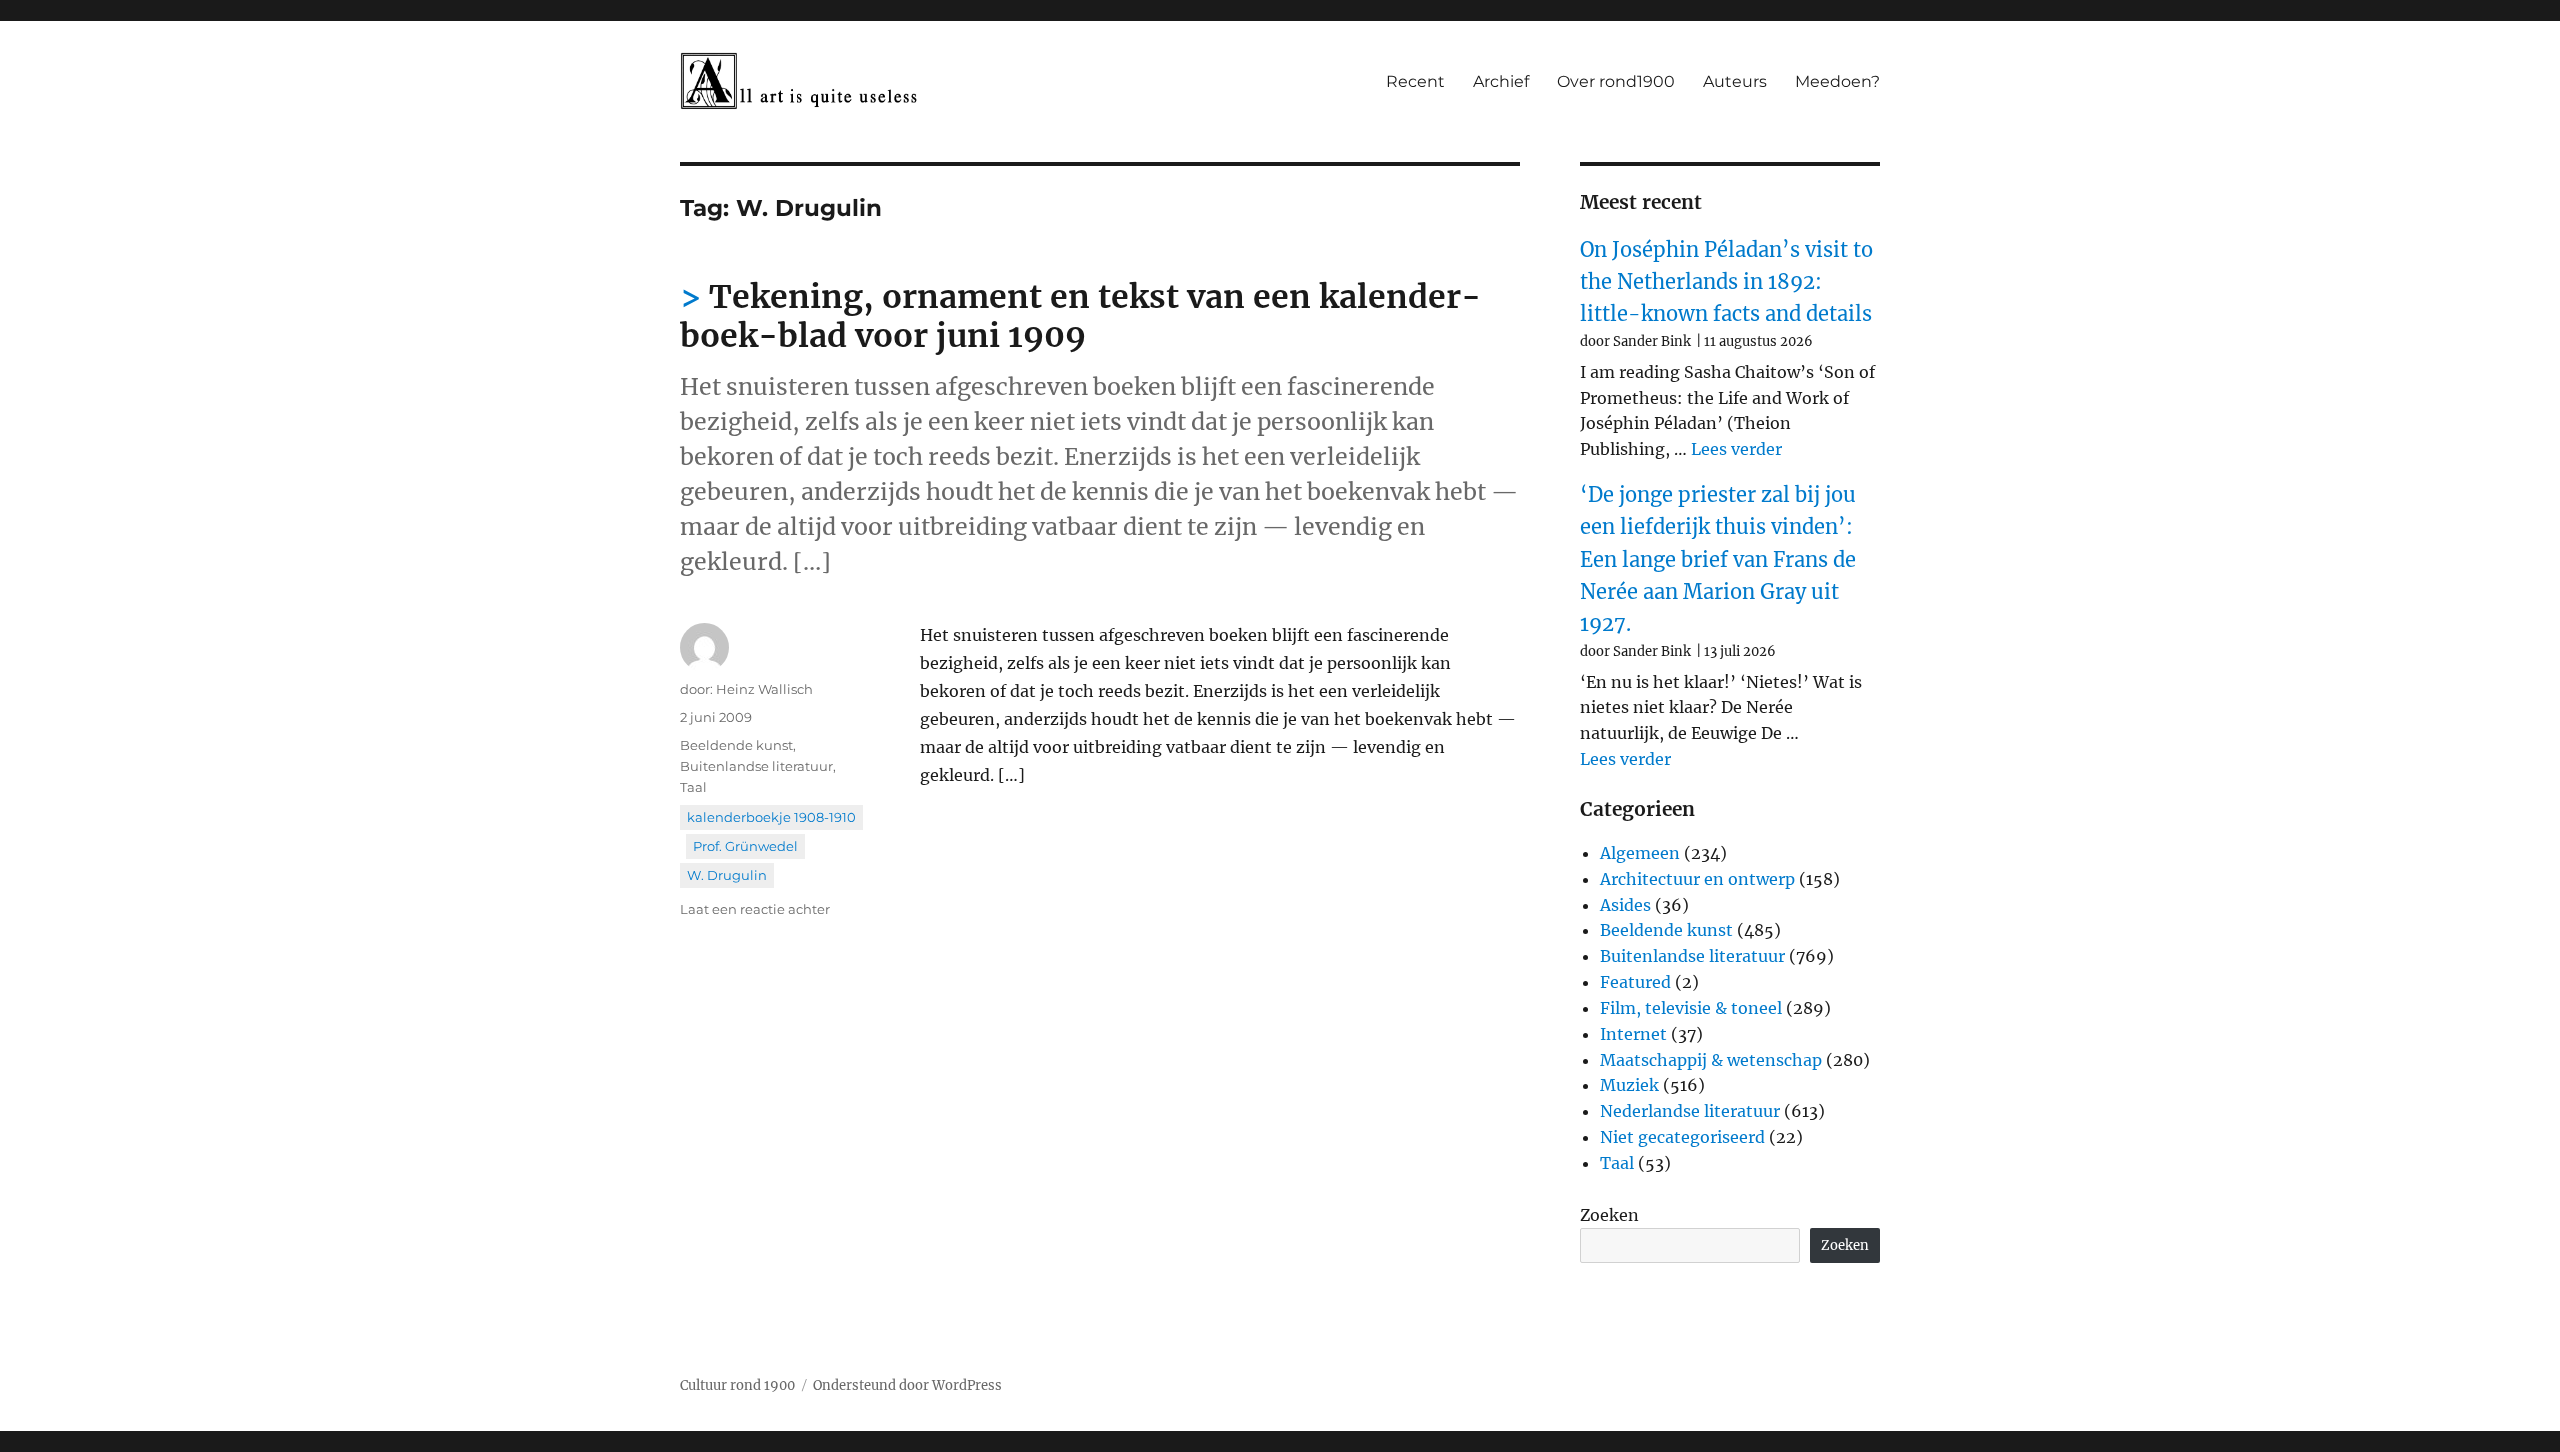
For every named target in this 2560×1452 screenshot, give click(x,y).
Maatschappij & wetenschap (1711, 1060)
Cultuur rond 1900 (737, 1385)
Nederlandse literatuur (1690, 1111)
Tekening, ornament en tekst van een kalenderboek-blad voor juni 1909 (1080, 316)
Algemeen (1640, 853)
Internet (1633, 1034)
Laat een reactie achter (755, 909)
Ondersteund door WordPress (907, 1385)
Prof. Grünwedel (745, 846)
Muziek (1629, 1085)
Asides (1625, 905)
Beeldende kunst (736, 745)
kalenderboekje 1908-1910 (771, 817)
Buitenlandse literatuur (756, 766)
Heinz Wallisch (764, 689)
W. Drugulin (727, 875)
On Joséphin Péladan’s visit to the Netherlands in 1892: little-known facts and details (1726, 282)
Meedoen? (1837, 81)
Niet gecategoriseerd (1682, 1137)
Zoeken (1609, 1215)
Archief (1501, 81)
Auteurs (1735, 81)
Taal (693, 787)
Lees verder (1736, 449)
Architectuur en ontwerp (1697, 879)
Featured (1635, 982)
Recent (1415, 81)
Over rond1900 (1616, 81)
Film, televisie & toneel (1691, 1008)
